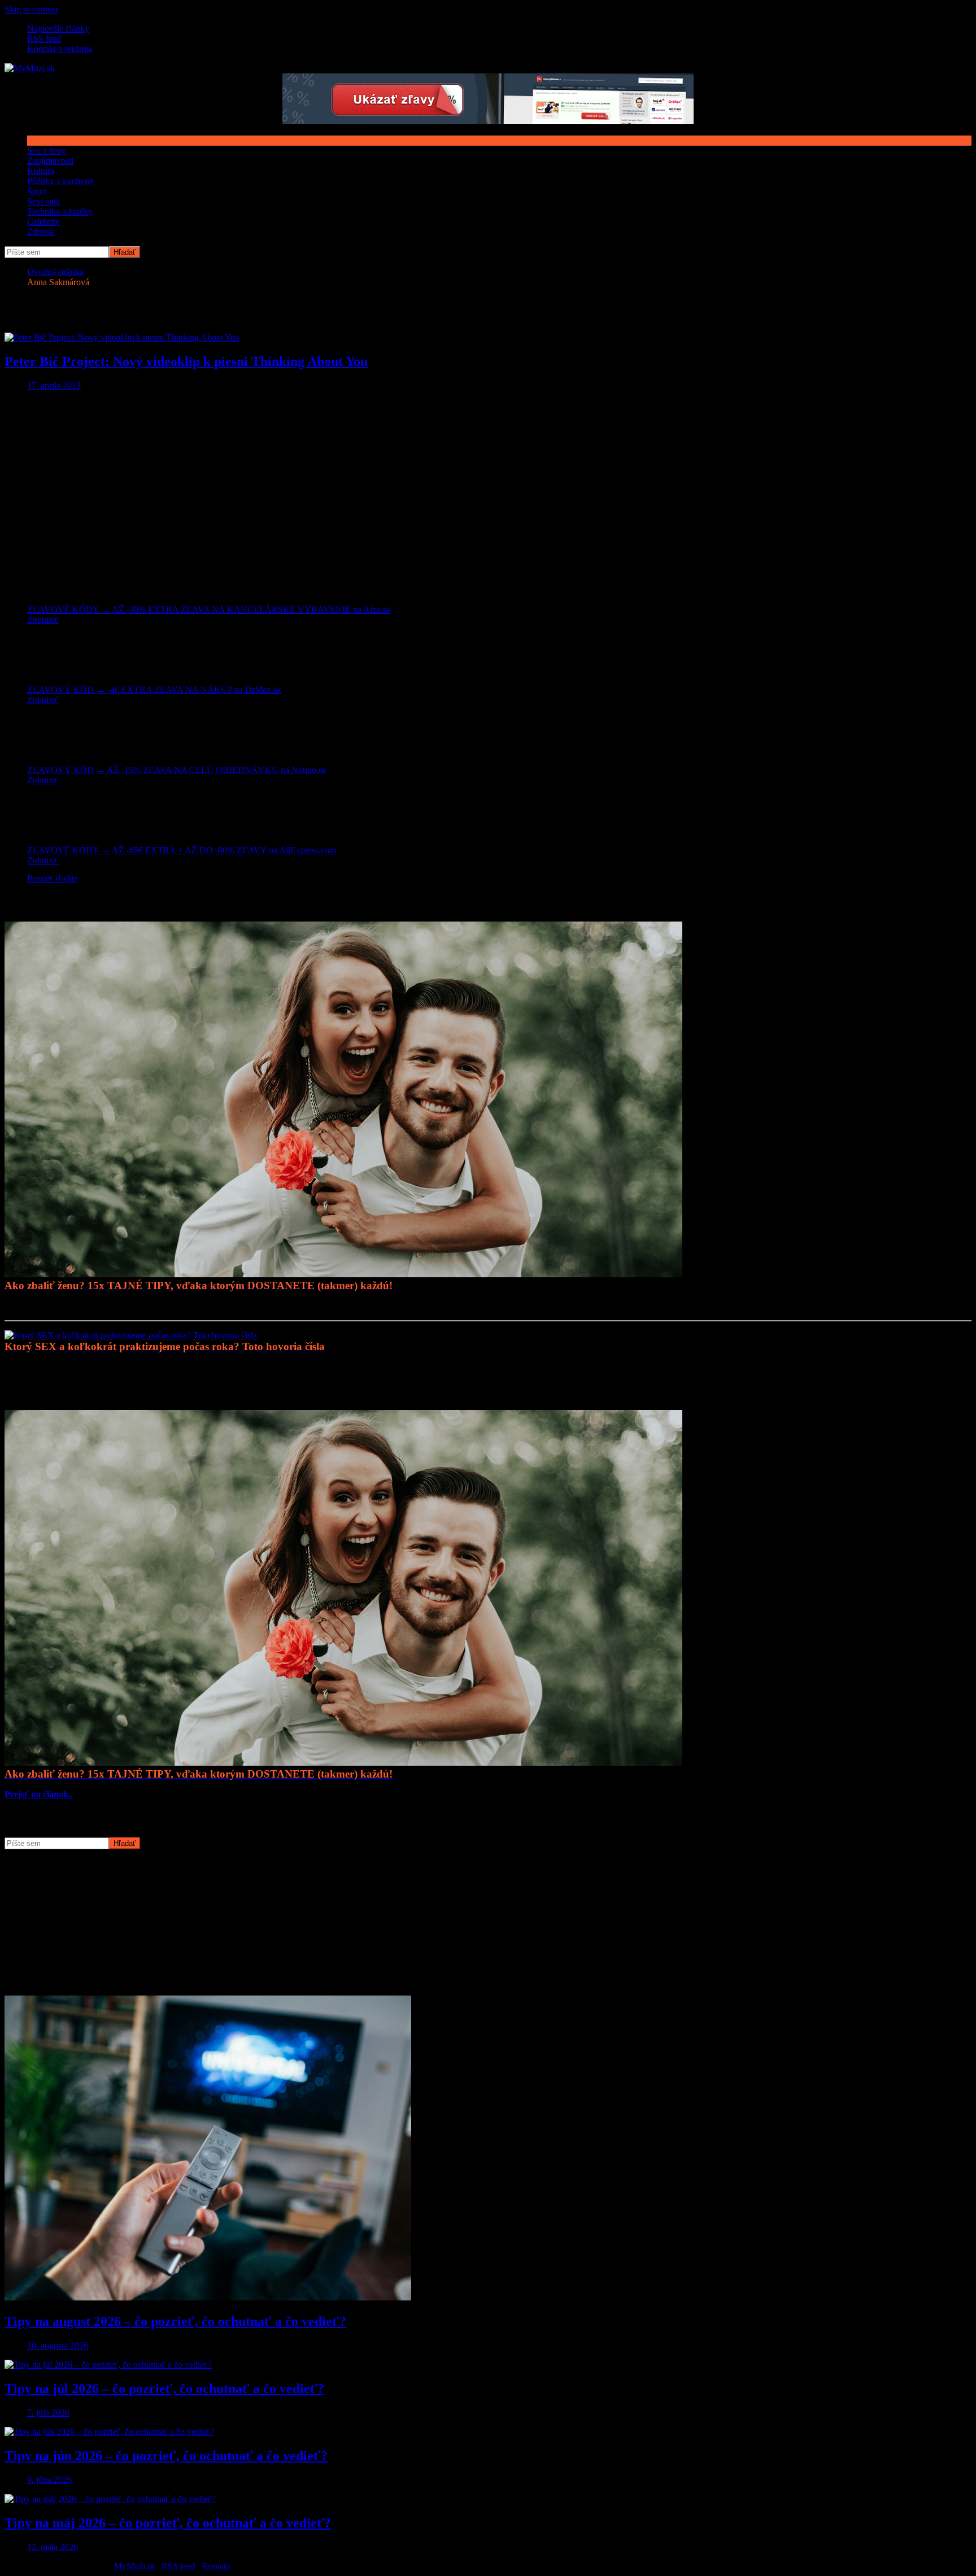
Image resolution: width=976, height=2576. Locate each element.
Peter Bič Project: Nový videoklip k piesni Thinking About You (186, 361)
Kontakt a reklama (60, 49)
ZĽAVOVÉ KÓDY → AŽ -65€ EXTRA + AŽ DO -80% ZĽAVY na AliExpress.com (182, 850)
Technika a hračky (60, 211)
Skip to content (31, 9)
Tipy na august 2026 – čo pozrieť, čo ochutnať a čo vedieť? (175, 2321)
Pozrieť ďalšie (52, 878)
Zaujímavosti (50, 161)
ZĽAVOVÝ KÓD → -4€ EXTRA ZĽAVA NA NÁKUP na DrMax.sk (154, 690)
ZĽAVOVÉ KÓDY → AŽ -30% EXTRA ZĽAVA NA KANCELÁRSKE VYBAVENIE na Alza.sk (209, 610)
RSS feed (44, 39)
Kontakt (216, 2566)
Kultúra (41, 171)
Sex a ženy (47, 150)
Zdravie (41, 232)
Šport (37, 191)
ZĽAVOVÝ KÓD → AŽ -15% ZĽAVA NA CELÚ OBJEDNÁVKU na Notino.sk (177, 770)
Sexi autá (43, 201)
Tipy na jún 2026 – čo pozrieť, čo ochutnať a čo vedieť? (166, 2456)
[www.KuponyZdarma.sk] (488, 121)
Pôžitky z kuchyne (60, 181)
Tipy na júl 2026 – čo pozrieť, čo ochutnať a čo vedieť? (164, 2389)
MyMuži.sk (135, 2566)
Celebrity (43, 222)
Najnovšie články (58, 29)
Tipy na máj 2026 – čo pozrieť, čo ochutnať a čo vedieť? (168, 2523)
